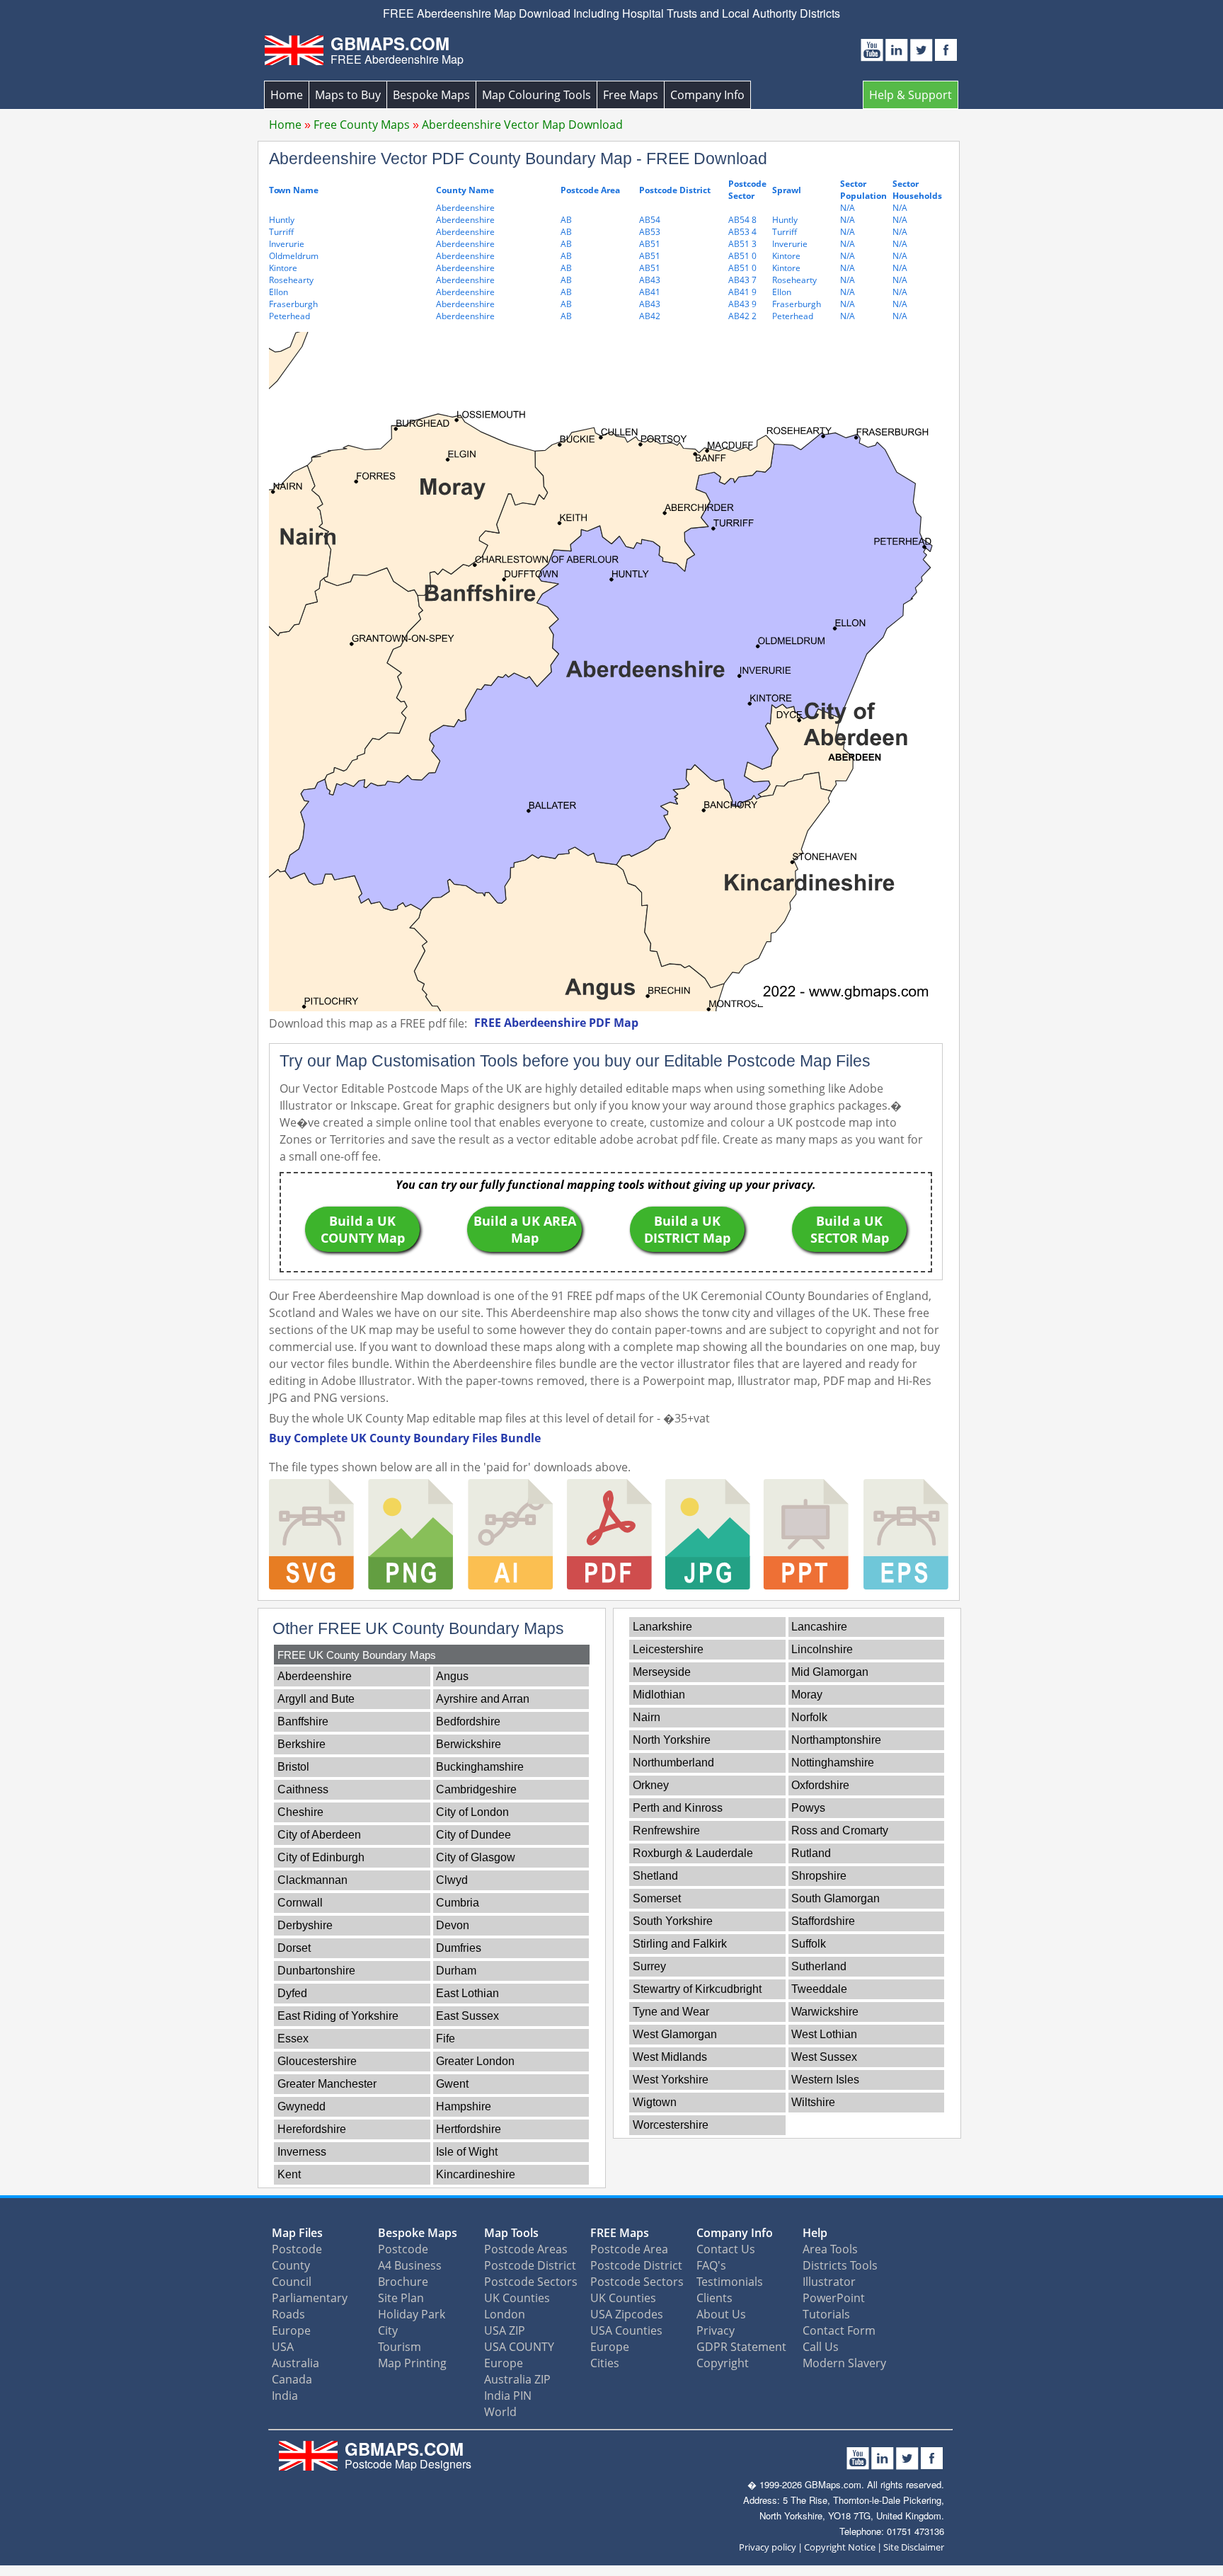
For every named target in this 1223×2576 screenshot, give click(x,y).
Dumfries (459, 1948)
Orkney (651, 1785)
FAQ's (711, 2265)
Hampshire (464, 2106)
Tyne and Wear (671, 2012)
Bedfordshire (468, 1721)
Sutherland (819, 1966)
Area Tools (830, 2249)
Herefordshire (312, 2129)
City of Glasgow (476, 1857)
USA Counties (626, 2330)
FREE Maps (620, 2233)
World (500, 2412)
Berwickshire (469, 1744)
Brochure (403, 2282)
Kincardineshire (476, 2174)
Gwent (452, 2084)
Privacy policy (768, 2547)
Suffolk (809, 1944)
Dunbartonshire (316, 1971)
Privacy (716, 2330)
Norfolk (809, 1717)
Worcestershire (671, 2125)
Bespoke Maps (431, 95)
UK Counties (517, 2298)
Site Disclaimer (914, 2547)
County (291, 2265)
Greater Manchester (327, 2084)
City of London (472, 1812)
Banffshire (303, 1721)
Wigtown (655, 2102)
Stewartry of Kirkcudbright (697, 1989)
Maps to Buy (348, 95)
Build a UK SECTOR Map (850, 1229)
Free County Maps (362, 125)
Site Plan (401, 2298)
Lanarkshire (662, 1627)
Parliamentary (310, 2298)
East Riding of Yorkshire (338, 2016)
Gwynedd (302, 2106)
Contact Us (726, 2249)
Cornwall (300, 1903)
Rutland (811, 1853)
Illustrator (829, 2282)
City (388, 2330)
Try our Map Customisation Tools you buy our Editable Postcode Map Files (575, 1061)
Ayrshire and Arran (483, 1699)
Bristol (293, 1767)
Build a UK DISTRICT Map (687, 1229)
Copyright (723, 2363)
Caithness (303, 1789)
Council (292, 2282)
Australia (295, 2363)
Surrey (649, 1966)
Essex (293, 2039)
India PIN (508, 2396)
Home (287, 95)
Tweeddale (819, 1989)
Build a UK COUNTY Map (363, 1229)
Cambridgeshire (476, 1789)
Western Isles (825, 2080)
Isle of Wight (467, 2152)
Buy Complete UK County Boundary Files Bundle (405, 1438)
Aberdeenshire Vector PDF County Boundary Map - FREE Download (518, 159)
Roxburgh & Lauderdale (693, 1853)
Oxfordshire (820, 1785)
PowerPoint (834, 2298)
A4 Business (410, 2265)
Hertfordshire (469, 2129)
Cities (605, 2363)
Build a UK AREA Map (525, 1229)
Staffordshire (823, 1921)
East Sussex (467, 2016)
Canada (292, 2379)
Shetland (655, 1876)
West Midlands (670, 2057)
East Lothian (467, 1993)
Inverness (302, 2152)
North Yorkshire (672, 1740)
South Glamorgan (836, 1898)
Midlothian (659, 1695)
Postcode (297, 2249)
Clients (714, 2298)
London (505, 2314)
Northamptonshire (836, 1740)
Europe (291, 2330)
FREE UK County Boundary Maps (357, 1655)
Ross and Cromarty (840, 1830)
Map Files (297, 2233)
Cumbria (458, 1903)
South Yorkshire (673, 1921)
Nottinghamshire (833, 1763)
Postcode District (530, 2265)
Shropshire (819, 1876)
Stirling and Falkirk (680, 1944)
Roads (288, 2314)
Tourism (400, 2347)
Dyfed (292, 1993)
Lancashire (819, 1627)
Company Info (707, 95)
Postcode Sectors (531, 2282)
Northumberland (673, 1763)
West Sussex (824, 2057)
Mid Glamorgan (830, 1672)
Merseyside (662, 1672)
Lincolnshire (822, 1649)
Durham (456, 1971)
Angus (452, 1676)
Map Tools (511, 2233)
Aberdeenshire (315, 1676)
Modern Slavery (844, 2363)
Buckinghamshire (480, 1767)
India (285, 2396)
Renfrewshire (666, 1830)
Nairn (647, 1717)
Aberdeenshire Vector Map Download (522, 125)
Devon (453, 1925)
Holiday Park (412, 2314)
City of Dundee (473, 1835)
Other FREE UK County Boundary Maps (418, 1628)
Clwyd (452, 1880)
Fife (446, 2039)
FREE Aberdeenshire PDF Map (556, 1023)
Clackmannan (312, 1880)
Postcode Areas (526, 2249)
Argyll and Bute (316, 1699)
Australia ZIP (517, 2379)
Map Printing (412, 2363)
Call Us (821, 2347)
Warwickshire (825, 2012)
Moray (807, 1695)
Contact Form (839, 2330)
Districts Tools (840, 2265)
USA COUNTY (519, 2347)
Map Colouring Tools (536, 95)
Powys (808, 1808)
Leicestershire (668, 1649)
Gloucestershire (317, 2061)
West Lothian (824, 2034)
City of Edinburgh (321, 1857)
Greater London (475, 2061)
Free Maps (631, 95)
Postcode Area (629, 2249)
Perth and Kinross (678, 1808)
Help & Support (911, 95)
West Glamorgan (675, 2034)
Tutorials (826, 2314)
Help (815, 2233)
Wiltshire (813, 2102)
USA (283, 2347)
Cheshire (300, 1812)
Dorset (294, 1948)
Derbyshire (305, 1925)
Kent (289, 2174)
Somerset (657, 1898)
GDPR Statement (741, 2347)
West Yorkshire (671, 2080)
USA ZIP (505, 2330)
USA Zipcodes (627, 2314)
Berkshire (302, 1744)
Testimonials (730, 2282)
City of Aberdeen (319, 1835)
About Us (721, 2314)
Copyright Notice (840, 2547)
